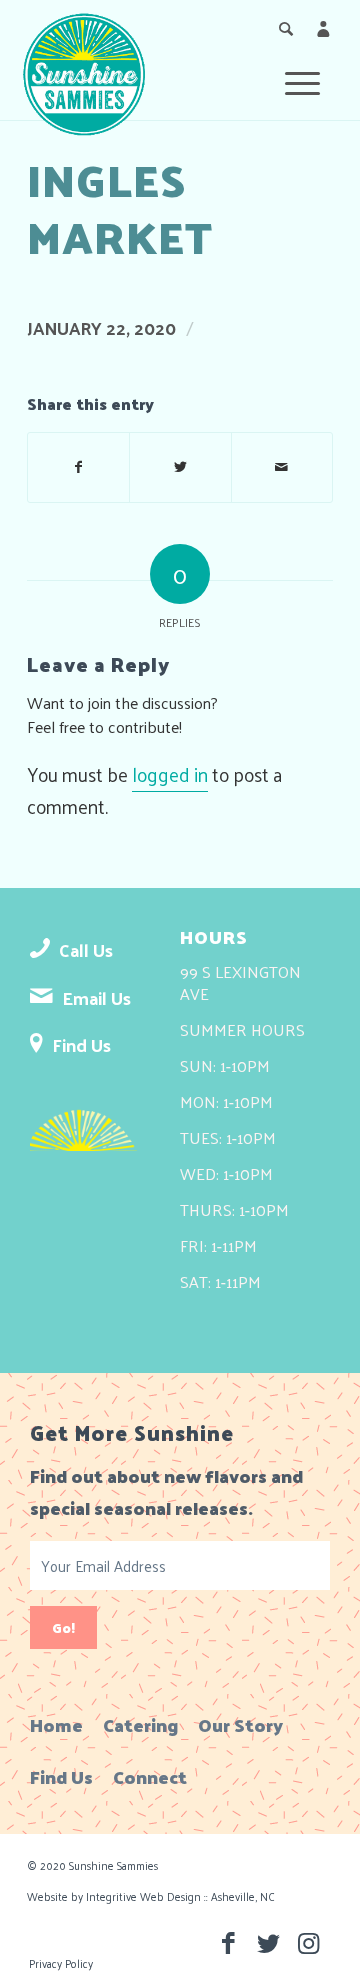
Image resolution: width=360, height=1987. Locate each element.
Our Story (240, 1724)
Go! (63, 1627)
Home (56, 1724)
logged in (170, 774)
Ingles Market (120, 207)
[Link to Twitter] (268, 1942)
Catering (140, 1724)
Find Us (81, 1044)
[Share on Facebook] (78, 467)
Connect (150, 1776)
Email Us (96, 997)
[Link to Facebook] (228, 1942)
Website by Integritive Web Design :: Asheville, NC (151, 1896)
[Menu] (312, 80)
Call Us (86, 949)
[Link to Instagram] (308, 1942)
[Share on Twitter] (180, 467)
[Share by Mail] (282, 467)
